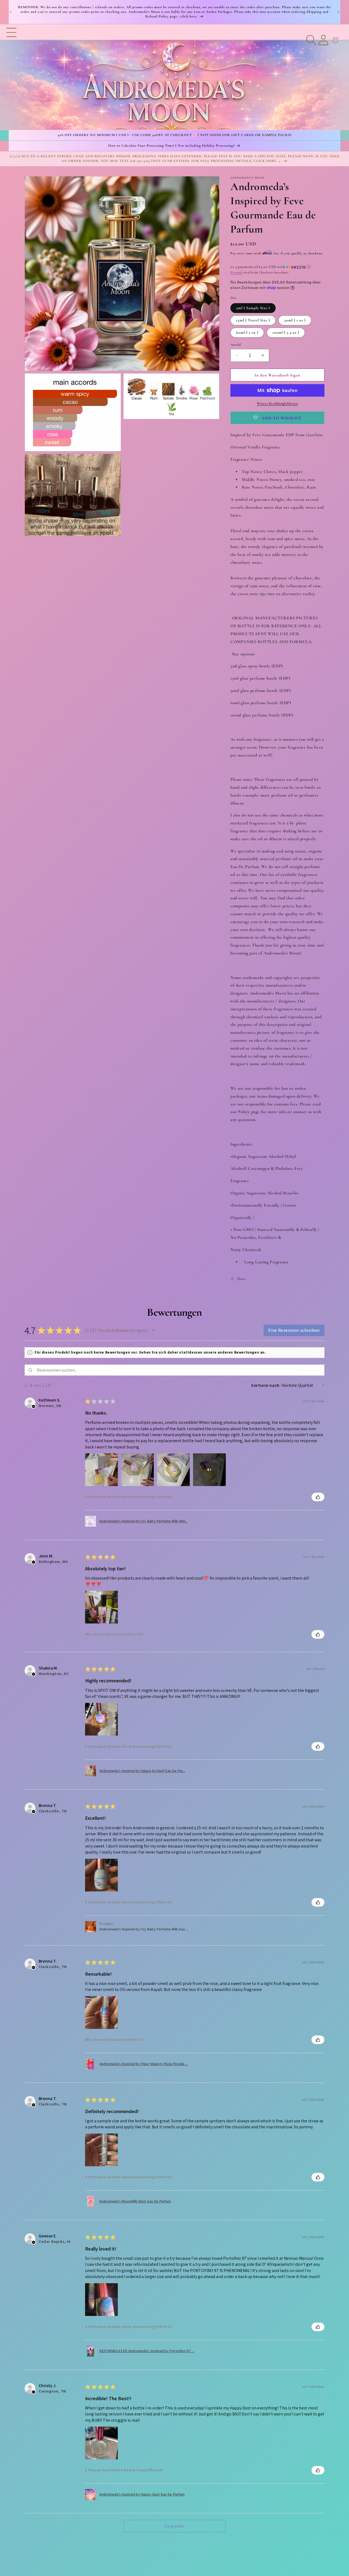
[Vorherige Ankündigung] (11, 12)
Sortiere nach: (266, 1385)
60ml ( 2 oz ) (247, 332)
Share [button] (241, 1278)
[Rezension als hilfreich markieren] (318, 1497)
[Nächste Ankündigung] (338, 12)
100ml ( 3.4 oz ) (286, 332)
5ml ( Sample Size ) (253, 308)
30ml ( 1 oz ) (295, 320)
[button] (11, 77)
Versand (236, 272)
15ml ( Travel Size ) (253, 320)
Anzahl (236, 344)
